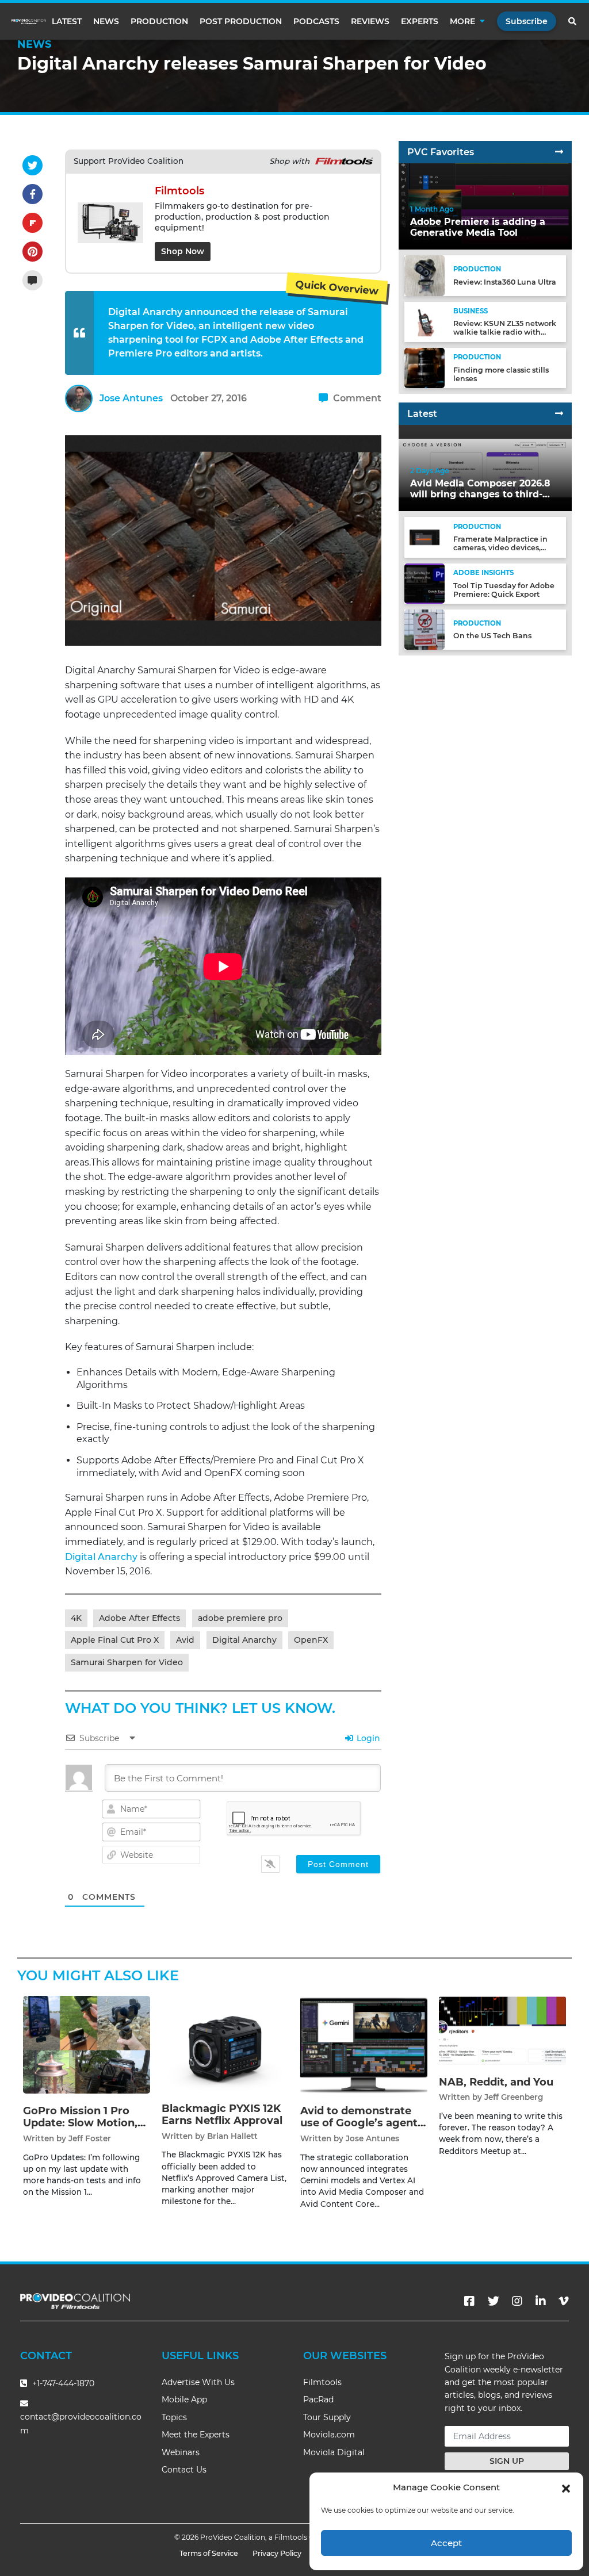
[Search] (573, 21)
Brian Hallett (232, 2136)
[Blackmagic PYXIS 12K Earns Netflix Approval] (225, 2043)
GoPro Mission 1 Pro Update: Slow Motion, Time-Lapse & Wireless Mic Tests (84, 2130)
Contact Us (184, 2470)
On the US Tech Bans (492, 636)
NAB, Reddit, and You (496, 2082)
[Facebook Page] (469, 2301)
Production (159, 21)
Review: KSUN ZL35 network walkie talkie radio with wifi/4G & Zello (505, 332)
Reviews (370, 21)
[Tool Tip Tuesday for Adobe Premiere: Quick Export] (424, 583)
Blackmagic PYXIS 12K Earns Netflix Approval (222, 2115)
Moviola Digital (334, 2452)
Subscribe (527, 21)
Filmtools (322, 2382)
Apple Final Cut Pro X (115, 1640)
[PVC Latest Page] (559, 414)
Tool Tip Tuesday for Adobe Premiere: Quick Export (504, 590)
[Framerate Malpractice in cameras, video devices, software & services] (424, 537)
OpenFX (311, 1640)
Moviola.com (329, 2435)
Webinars (181, 2452)
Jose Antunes (131, 398)
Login (367, 1738)
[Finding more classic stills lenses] (424, 368)
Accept (446, 2543)
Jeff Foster (90, 2138)
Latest (67, 21)
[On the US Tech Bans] (424, 629)
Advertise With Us (198, 2382)
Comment (356, 398)
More (462, 21)
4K (76, 1618)
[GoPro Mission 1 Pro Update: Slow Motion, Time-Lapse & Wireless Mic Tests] (87, 2044)
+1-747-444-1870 (62, 2383)
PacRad (318, 2399)
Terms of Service (209, 2553)
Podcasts (316, 21)
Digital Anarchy (101, 1557)
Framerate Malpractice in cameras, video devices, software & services (500, 548)
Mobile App (184, 2399)
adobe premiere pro (240, 1618)
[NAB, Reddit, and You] (502, 2029)
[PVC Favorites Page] (559, 152)
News (106, 21)
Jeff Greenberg (514, 2097)
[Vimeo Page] (564, 2301)
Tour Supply (327, 2417)
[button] (566, 2487)
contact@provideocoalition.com (81, 2423)
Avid (185, 1640)
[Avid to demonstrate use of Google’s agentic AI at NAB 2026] (364, 2044)
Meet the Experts (196, 2435)
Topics (174, 2417)
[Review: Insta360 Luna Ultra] (424, 275)
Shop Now (183, 251)
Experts (420, 21)
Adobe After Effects (139, 1618)
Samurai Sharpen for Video (127, 1662)
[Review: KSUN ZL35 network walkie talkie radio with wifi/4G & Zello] (424, 321)
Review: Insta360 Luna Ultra (505, 282)
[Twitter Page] (494, 2301)
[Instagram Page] (517, 2301)
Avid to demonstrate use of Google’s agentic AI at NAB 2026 (364, 2123)
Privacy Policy (277, 2553)
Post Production (241, 21)
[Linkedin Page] (541, 2301)
